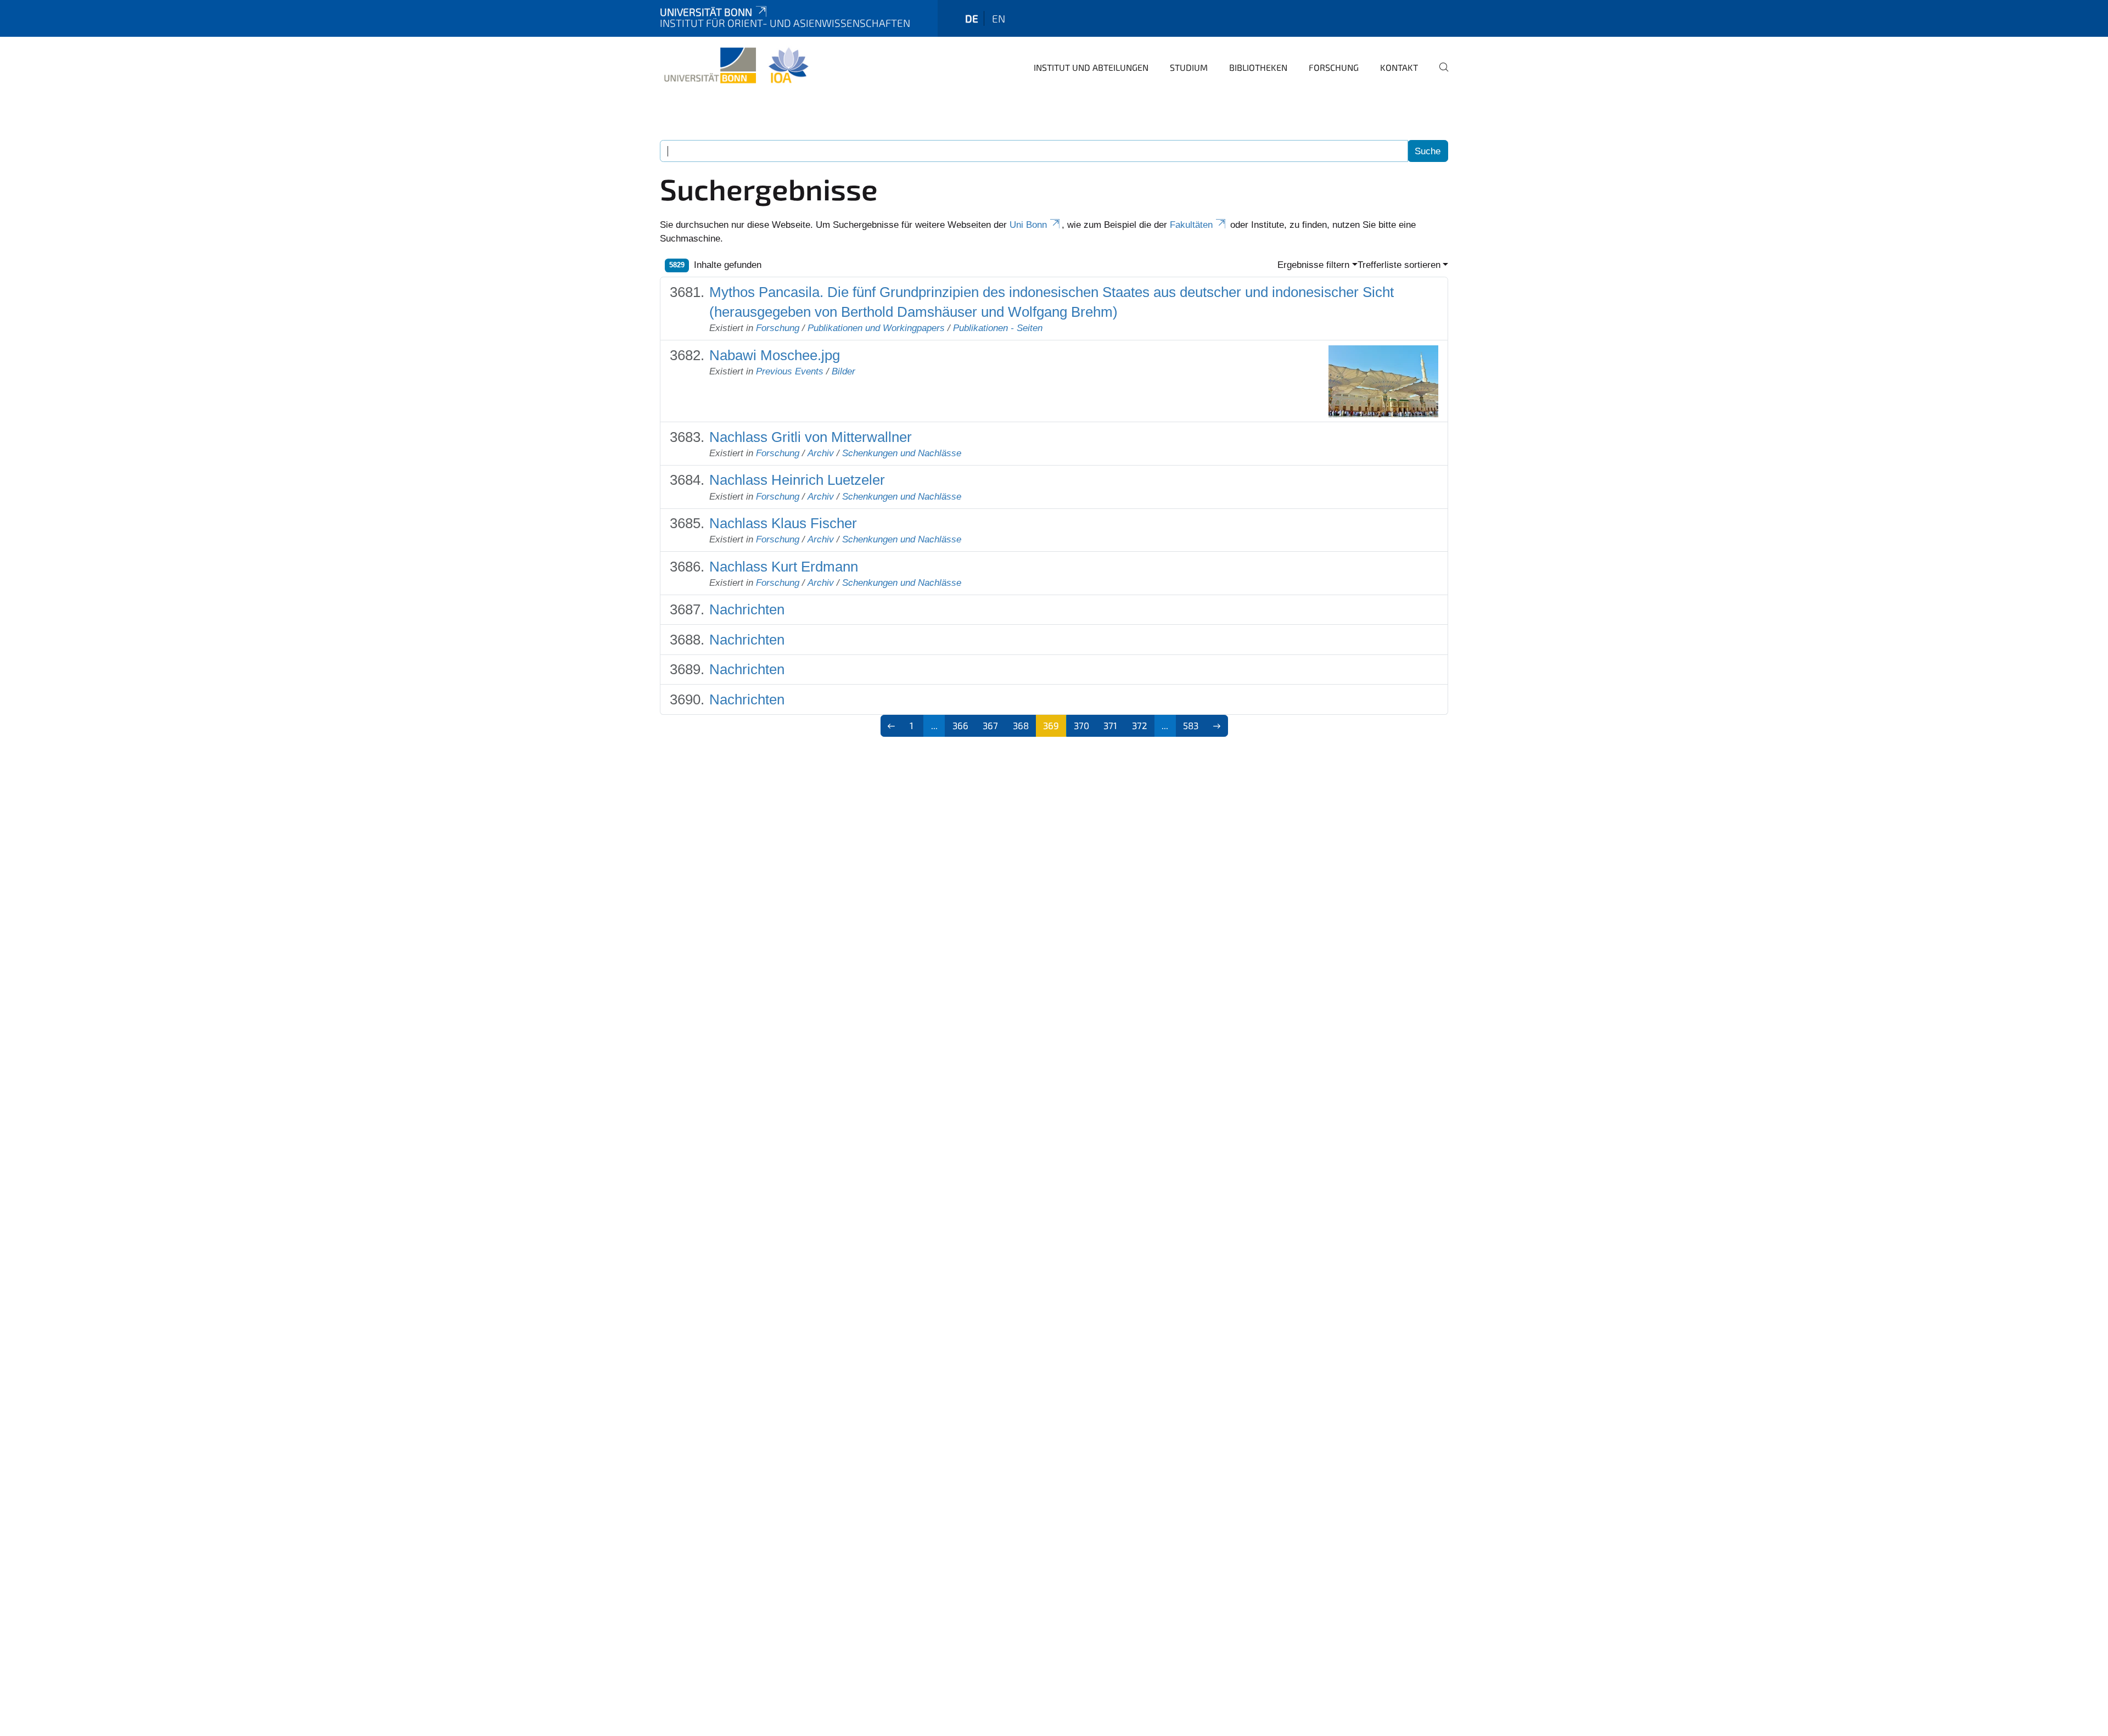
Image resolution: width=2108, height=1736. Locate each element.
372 (1140, 725)
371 (1110, 725)
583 (1191, 725)
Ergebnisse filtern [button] (1313, 265)
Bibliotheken (1258, 67)
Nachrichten (747, 609)
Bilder (843, 371)
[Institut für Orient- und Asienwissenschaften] (736, 66)
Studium (1189, 67)
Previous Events (790, 371)
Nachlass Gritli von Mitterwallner (811, 437)
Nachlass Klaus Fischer (783, 523)
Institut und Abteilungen (1091, 67)
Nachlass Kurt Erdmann (784, 567)
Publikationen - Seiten (998, 328)
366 (960, 725)
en (999, 18)
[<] (892, 726)
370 (1081, 725)
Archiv (821, 453)
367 (990, 725)
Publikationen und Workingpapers (876, 328)
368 (1021, 725)
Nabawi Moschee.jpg (775, 355)
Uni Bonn (1028, 225)
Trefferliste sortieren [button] (1399, 265)
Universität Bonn (706, 12)
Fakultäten (1191, 225)
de (972, 18)
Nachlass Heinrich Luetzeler (797, 480)
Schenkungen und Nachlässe (902, 453)
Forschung (1334, 67)
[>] (1217, 726)
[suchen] (1439, 75)
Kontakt (1399, 67)
